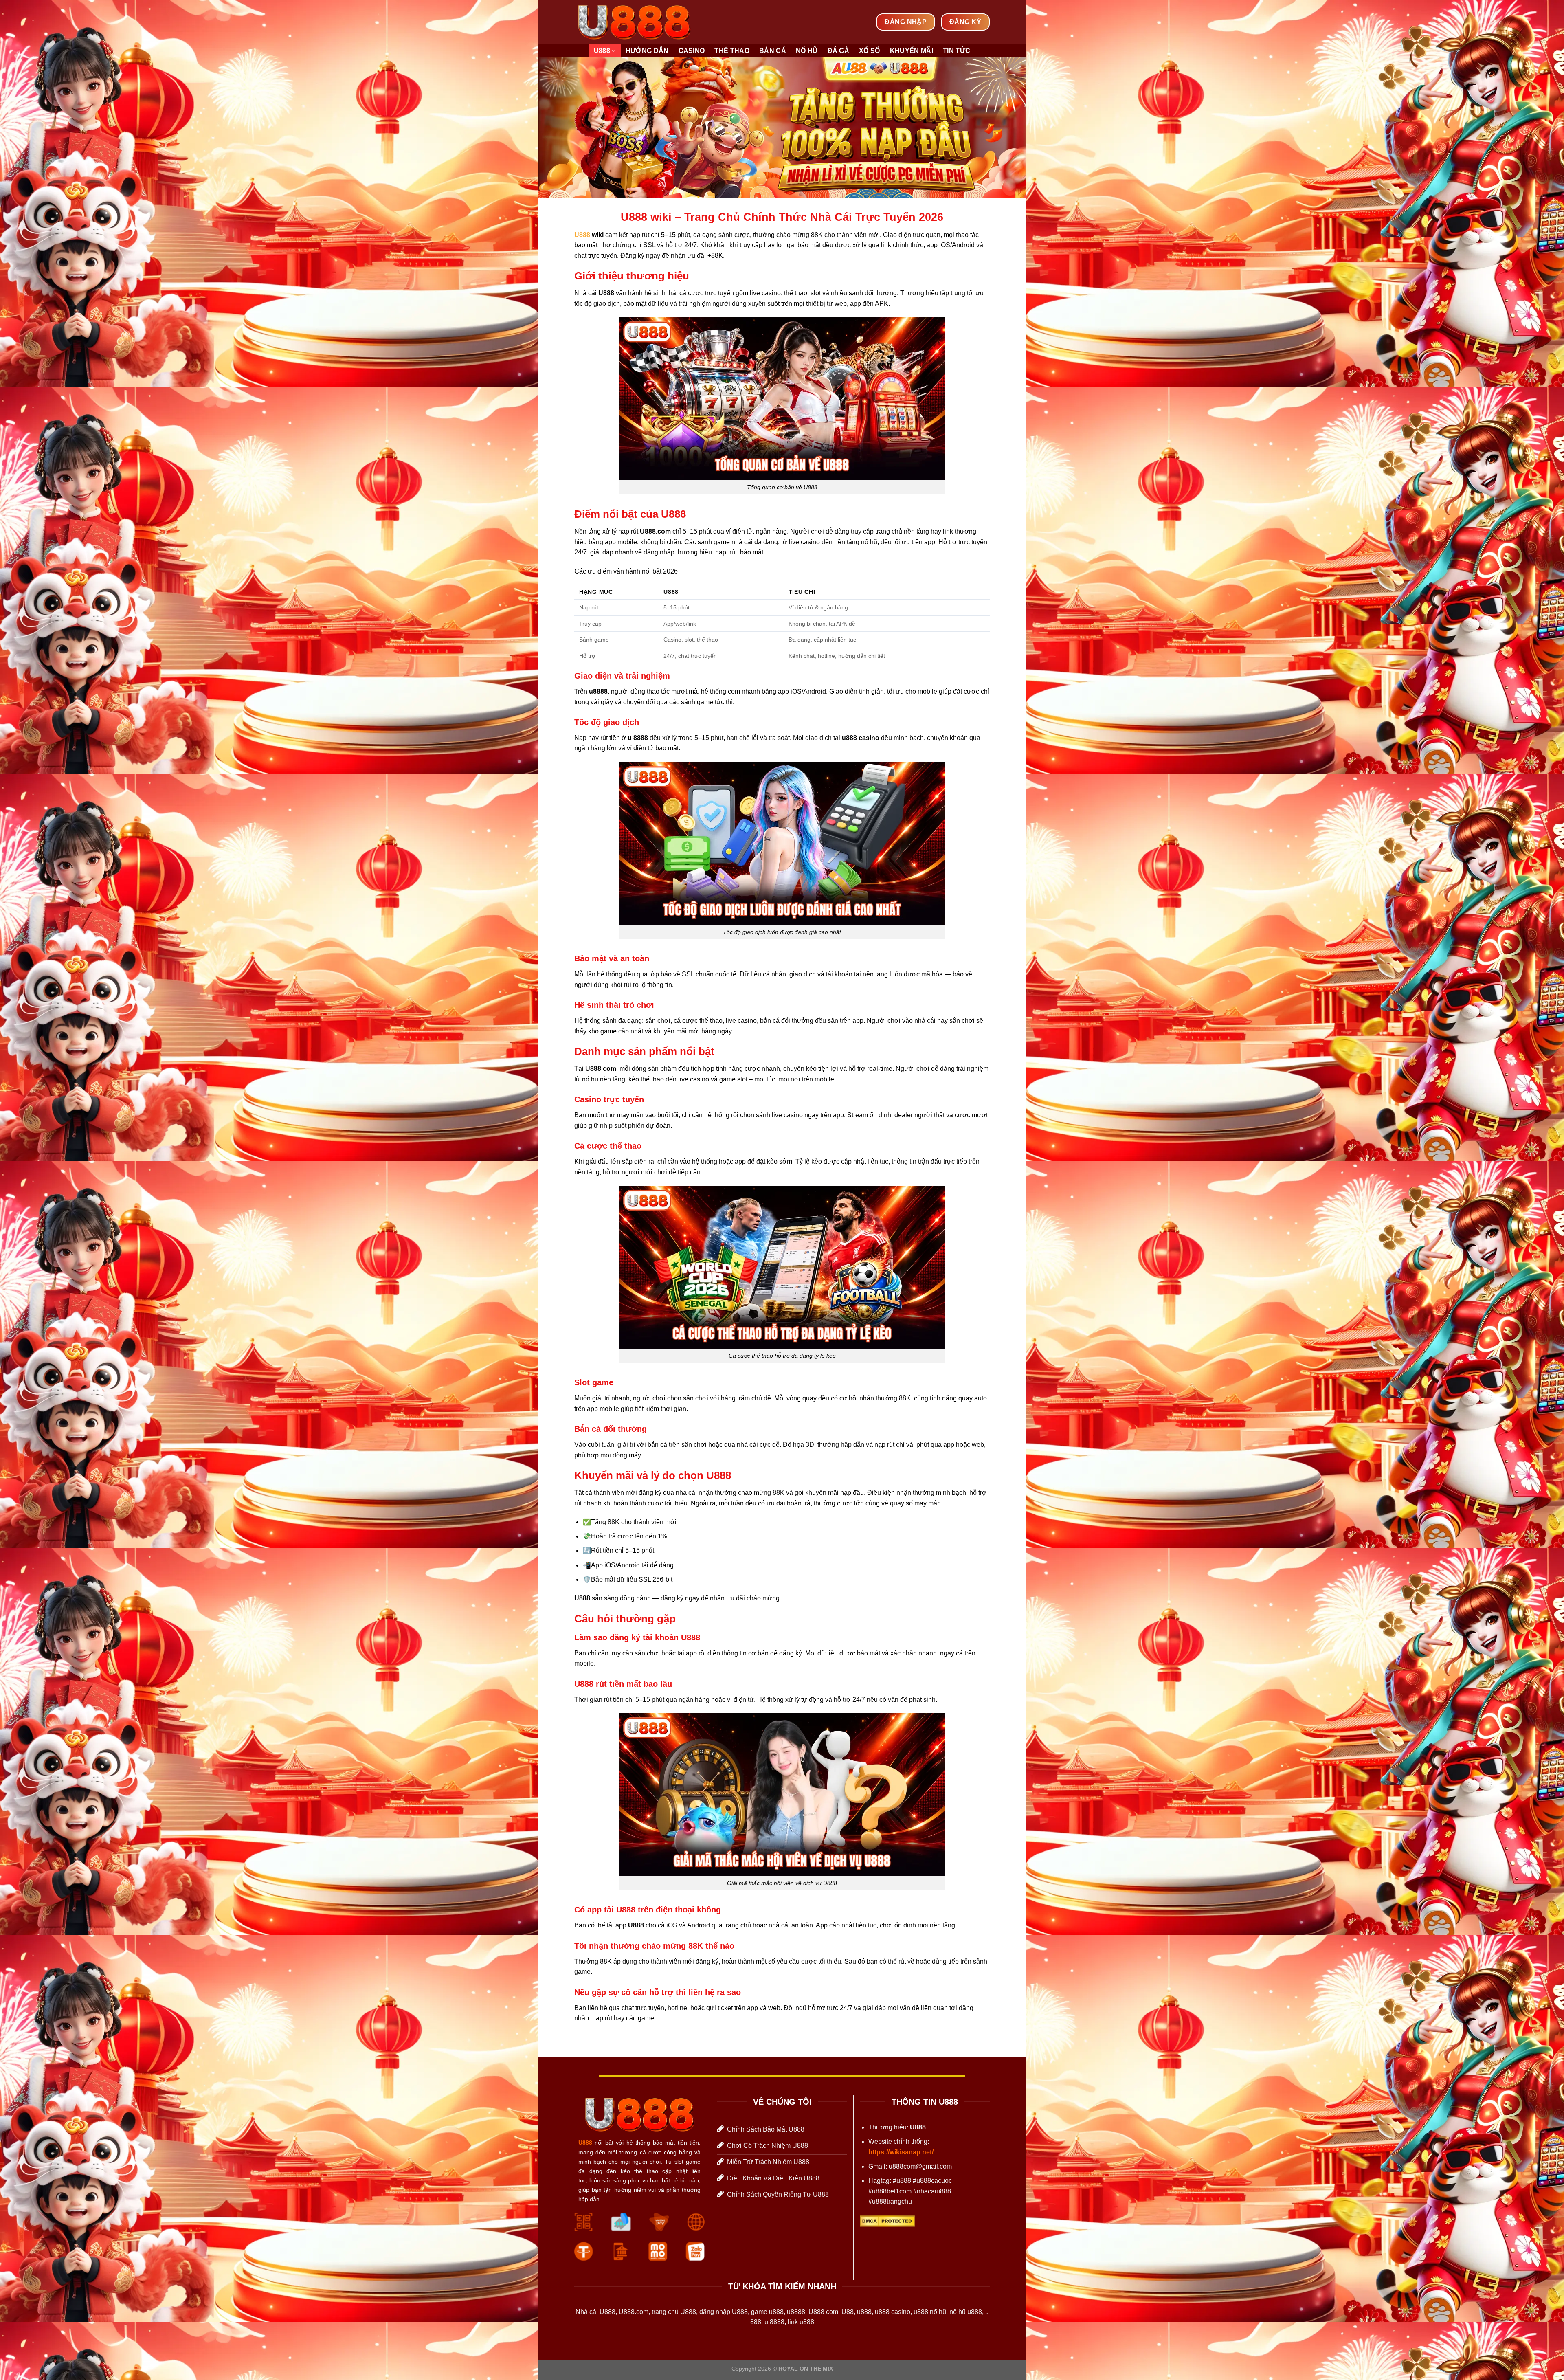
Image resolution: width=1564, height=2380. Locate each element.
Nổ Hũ (807, 51)
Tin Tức (957, 51)
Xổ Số (870, 51)
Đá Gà (839, 51)
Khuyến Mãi (912, 51)
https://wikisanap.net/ (901, 2152)
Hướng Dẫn (647, 51)
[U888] (634, 22)
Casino (692, 51)
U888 (602, 51)
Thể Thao (732, 51)
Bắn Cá (773, 51)
